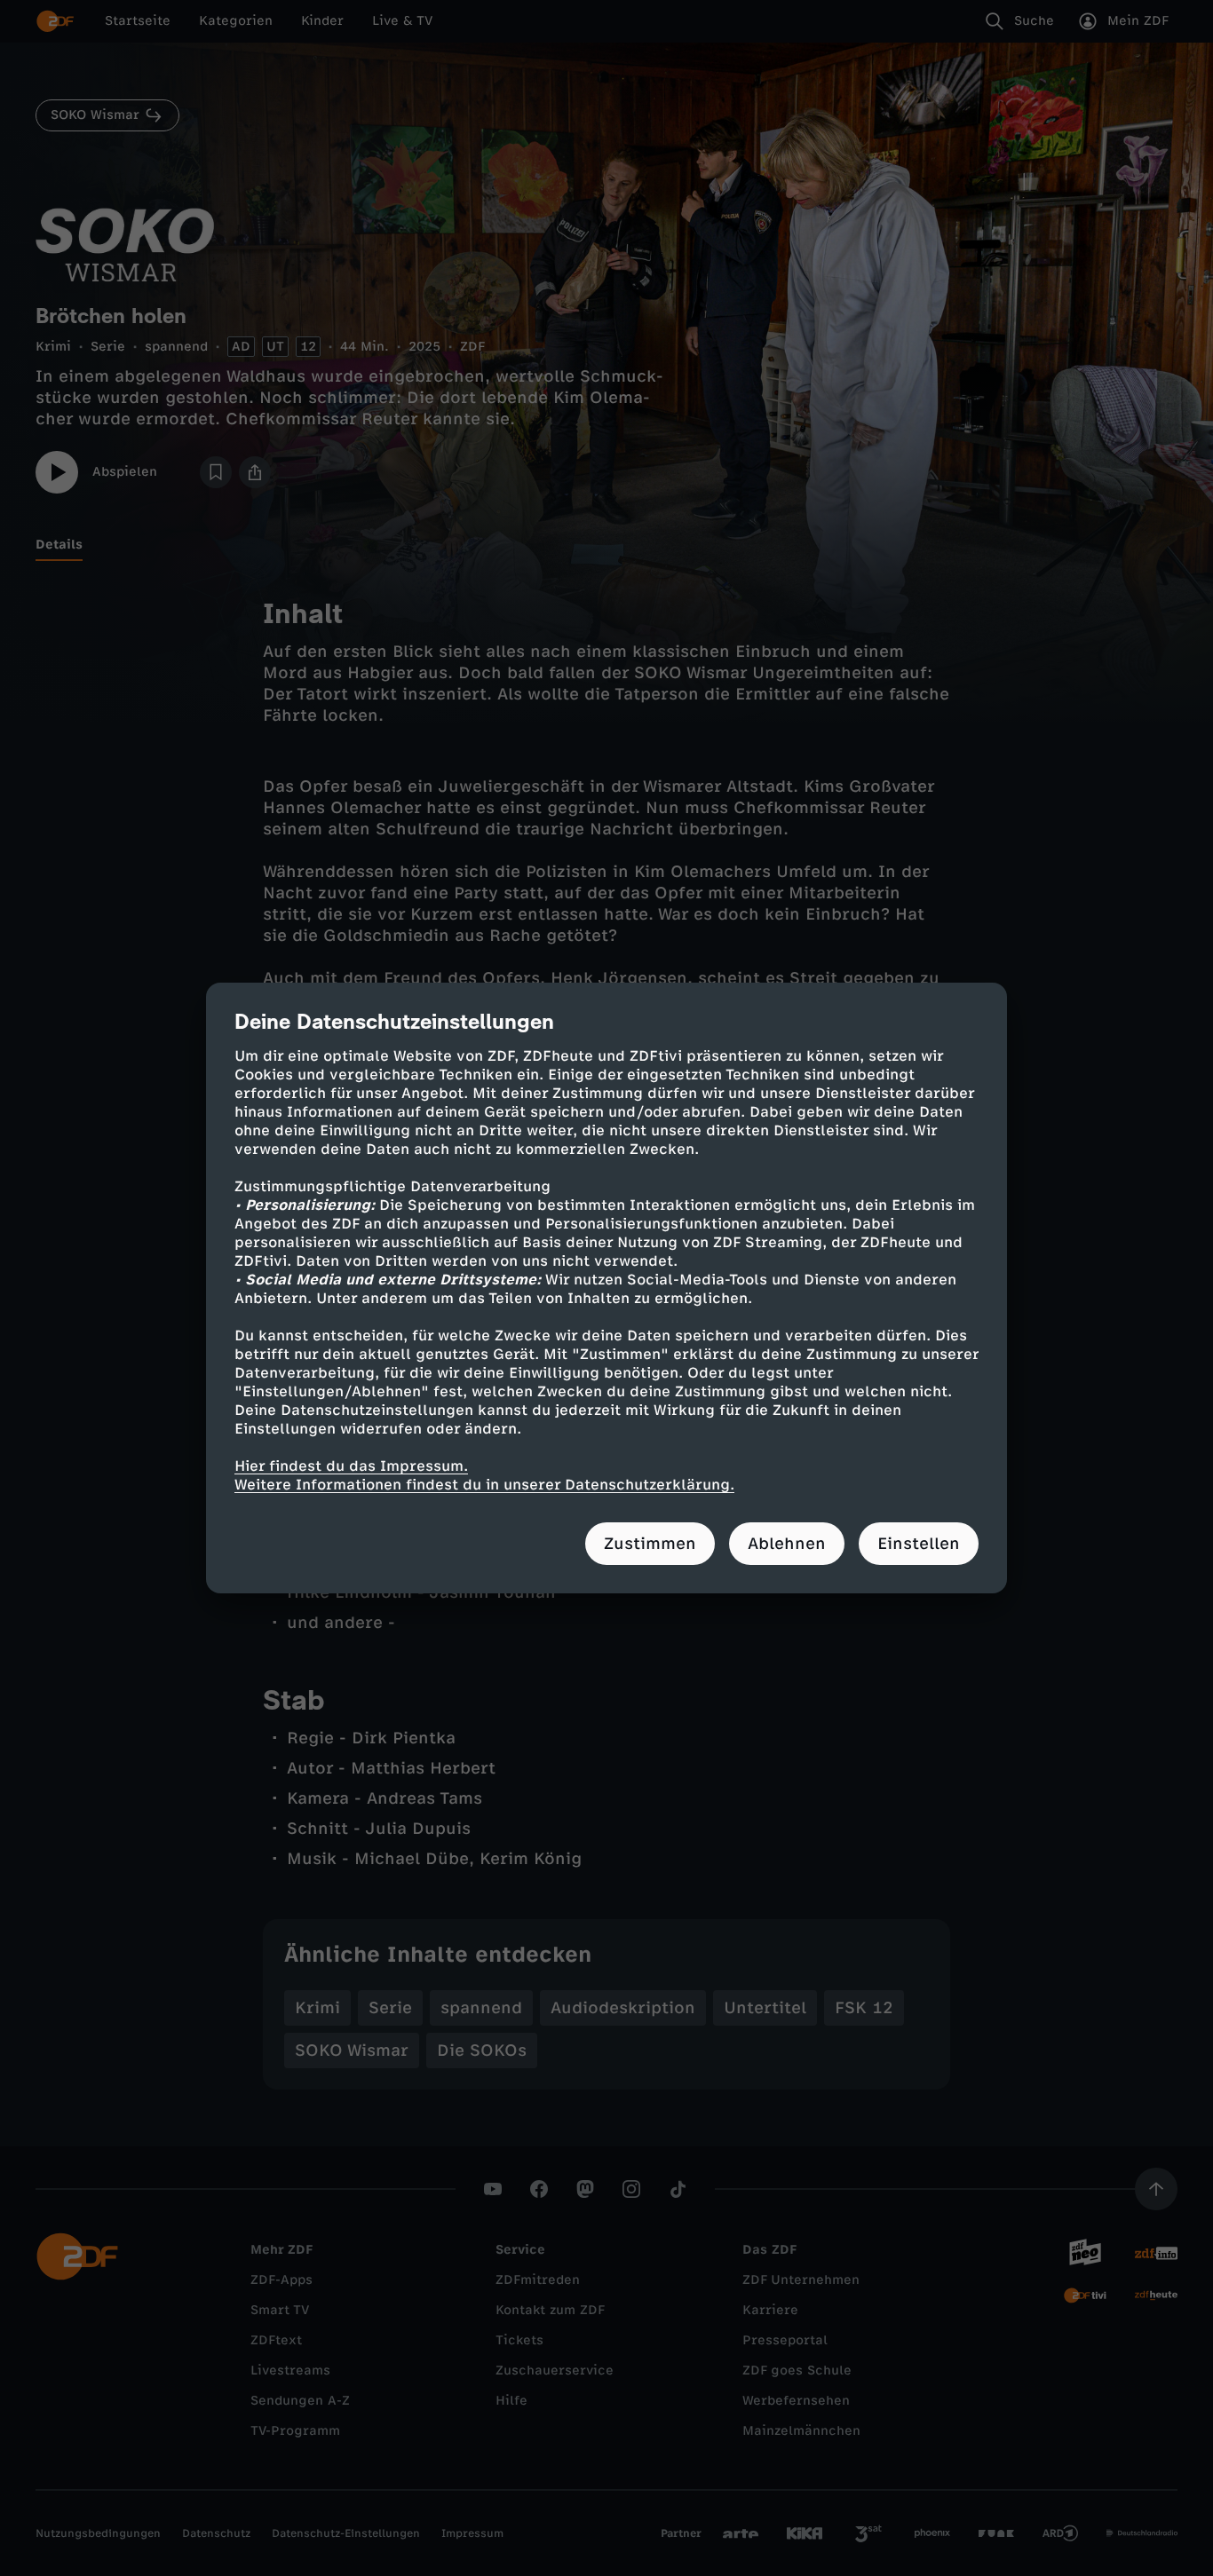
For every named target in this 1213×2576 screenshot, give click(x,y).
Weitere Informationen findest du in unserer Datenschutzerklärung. (484, 1485)
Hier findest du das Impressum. (351, 1466)
